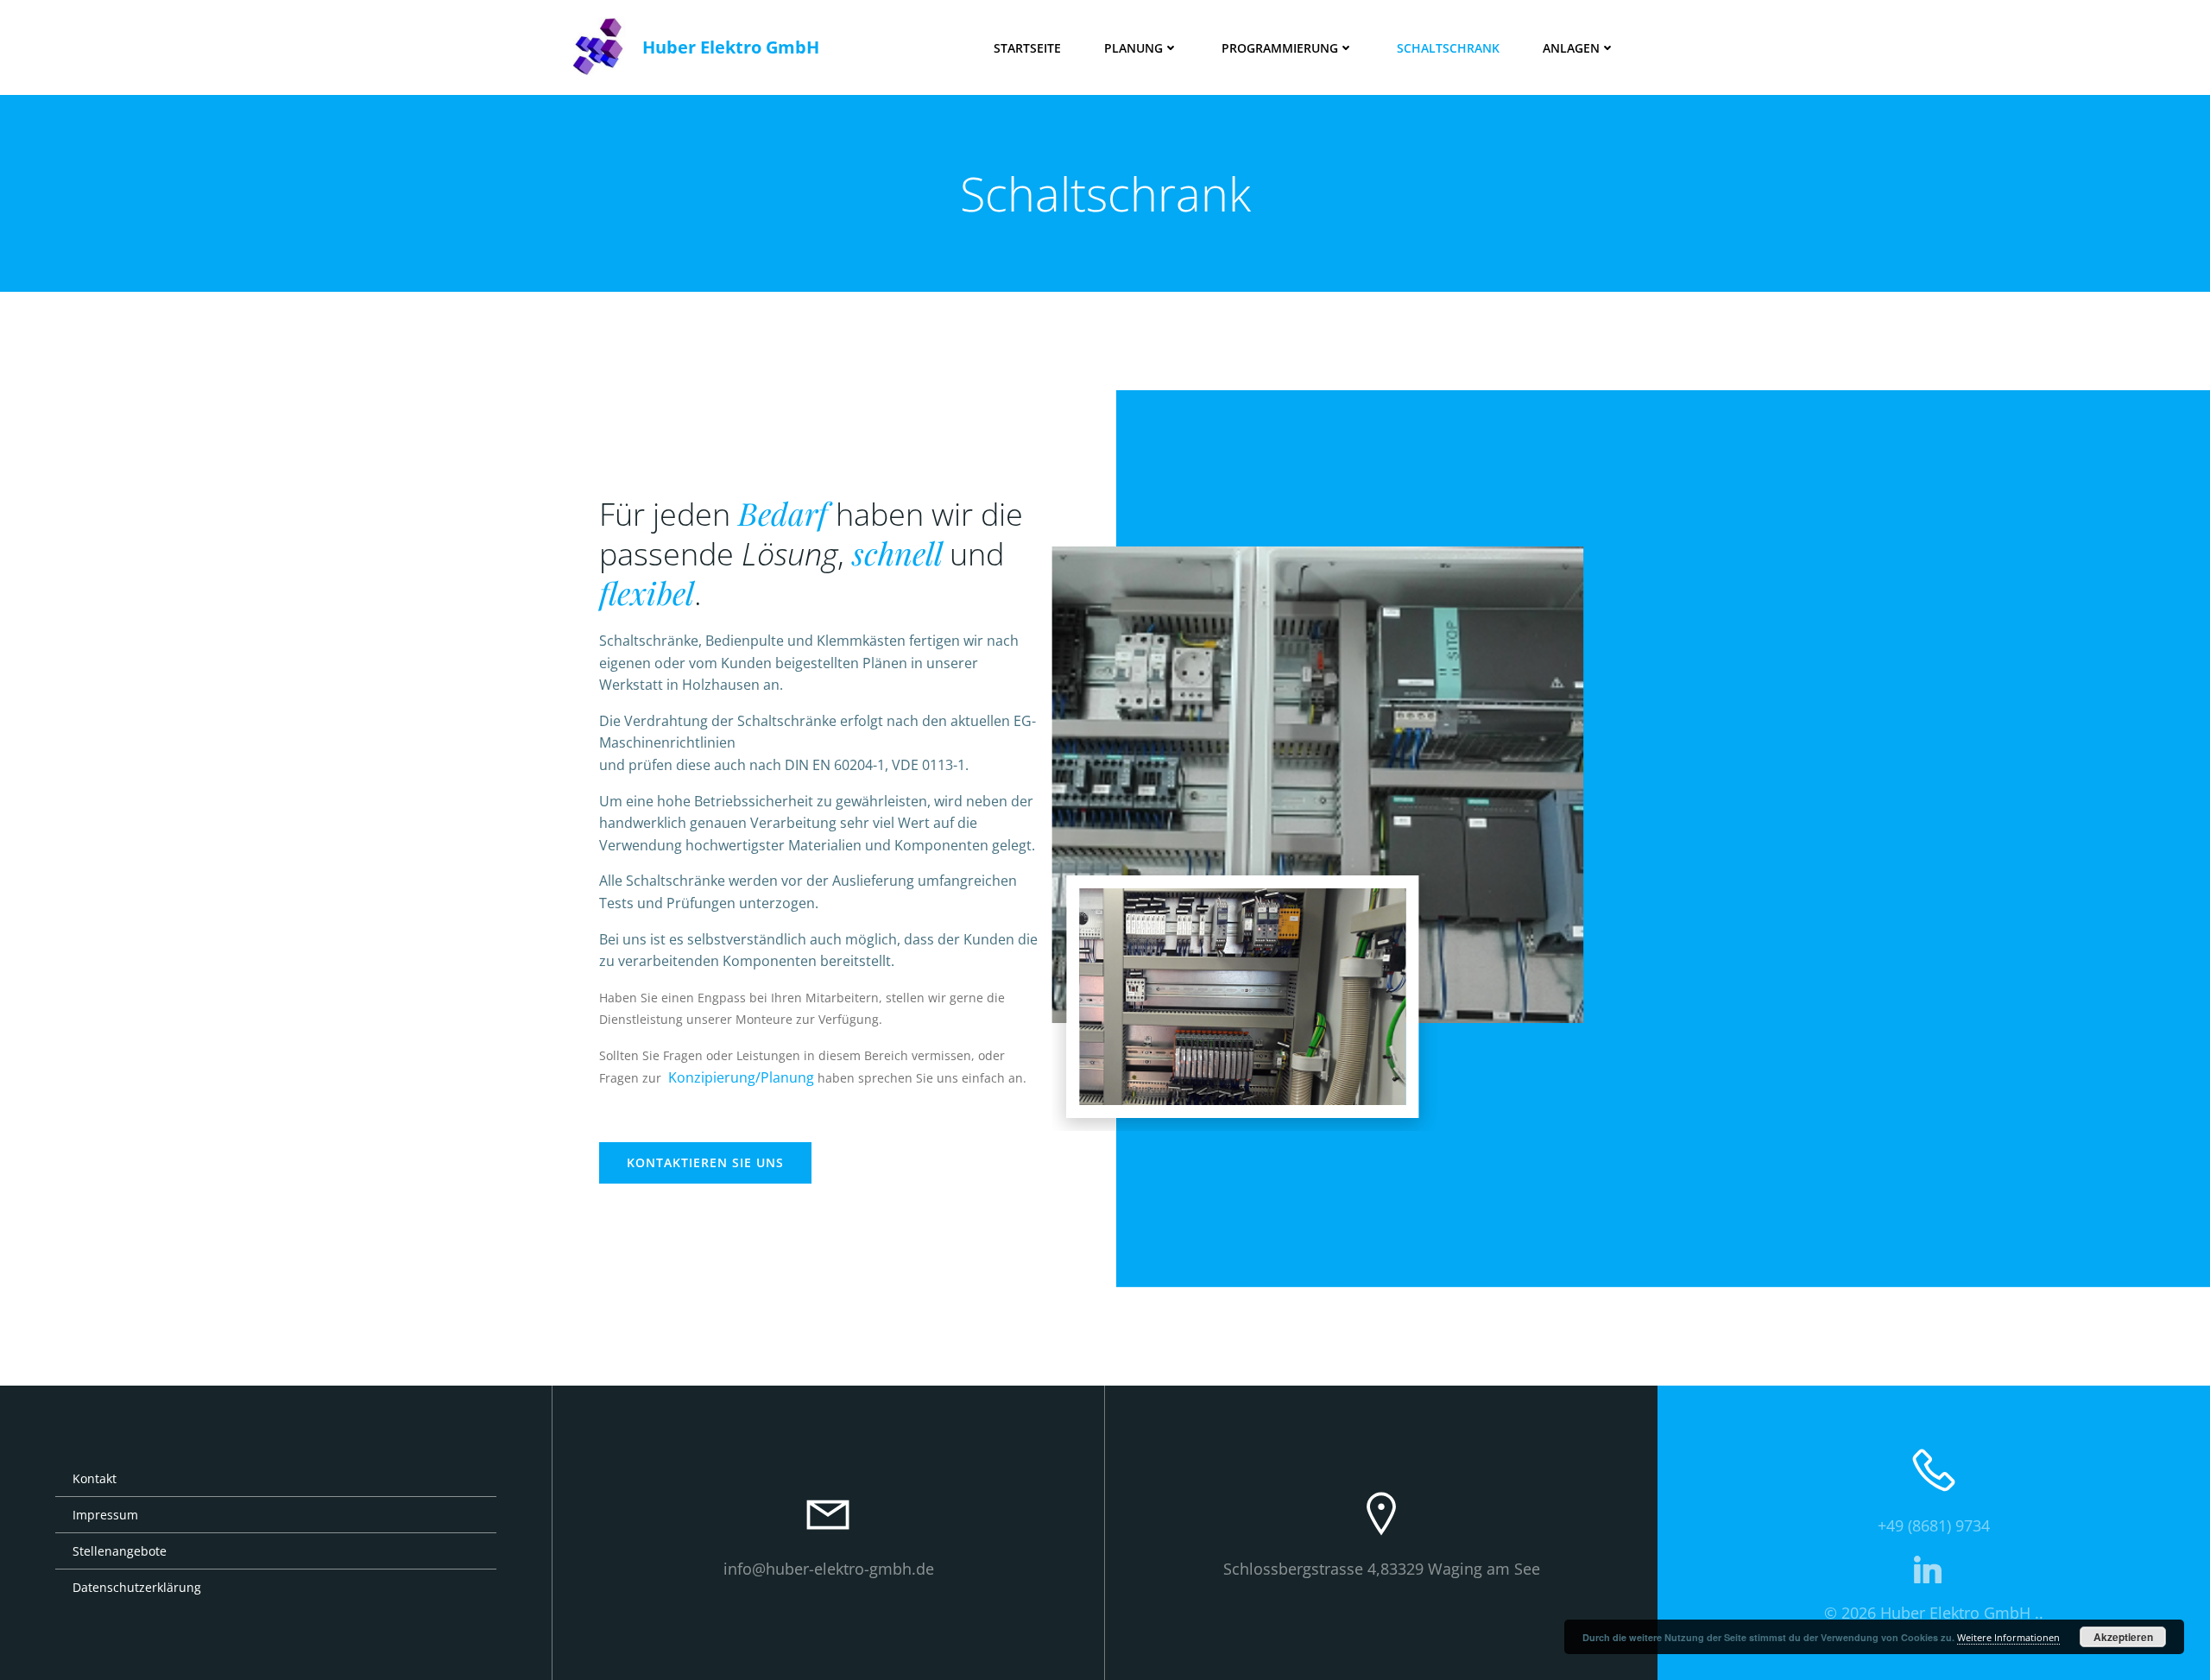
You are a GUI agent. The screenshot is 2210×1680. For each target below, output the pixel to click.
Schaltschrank (1448, 48)
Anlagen (1571, 48)
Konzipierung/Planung (741, 1077)
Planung (1133, 48)
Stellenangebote (120, 1551)
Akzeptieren (2123, 1637)
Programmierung (1280, 48)
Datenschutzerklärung (137, 1587)
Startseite (1027, 48)
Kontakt (95, 1478)
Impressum (105, 1515)
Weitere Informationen (2008, 1637)
